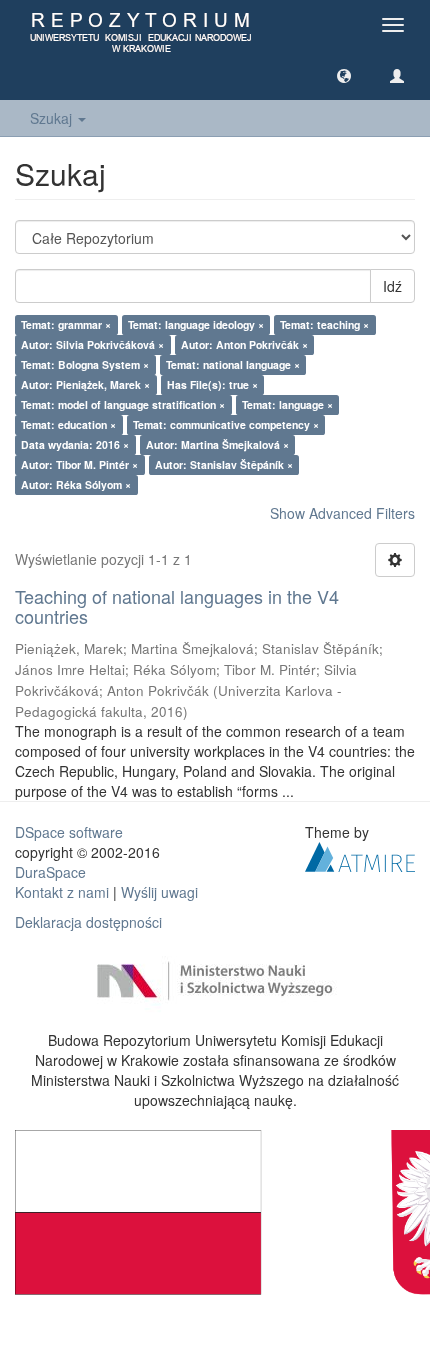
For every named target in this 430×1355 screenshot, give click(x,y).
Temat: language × (287, 404)
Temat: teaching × (324, 324)
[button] (344, 75)
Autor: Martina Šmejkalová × (217, 444)
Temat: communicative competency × (226, 424)
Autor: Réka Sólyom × (76, 484)
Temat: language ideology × (196, 324)
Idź (392, 286)
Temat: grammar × (66, 324)
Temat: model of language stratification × (123, 404)
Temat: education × (68, 424)
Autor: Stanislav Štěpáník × (224, 464)
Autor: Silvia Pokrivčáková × (92, 344)
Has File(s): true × (212, 384)
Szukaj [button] (53, 118)
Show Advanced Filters (342, 513)
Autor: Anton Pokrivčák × (244, 344)
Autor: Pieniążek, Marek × (85, 384)
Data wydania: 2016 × (75, 444)
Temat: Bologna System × (85, 364)
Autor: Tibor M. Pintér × (79, 464)
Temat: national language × (233, 364)
